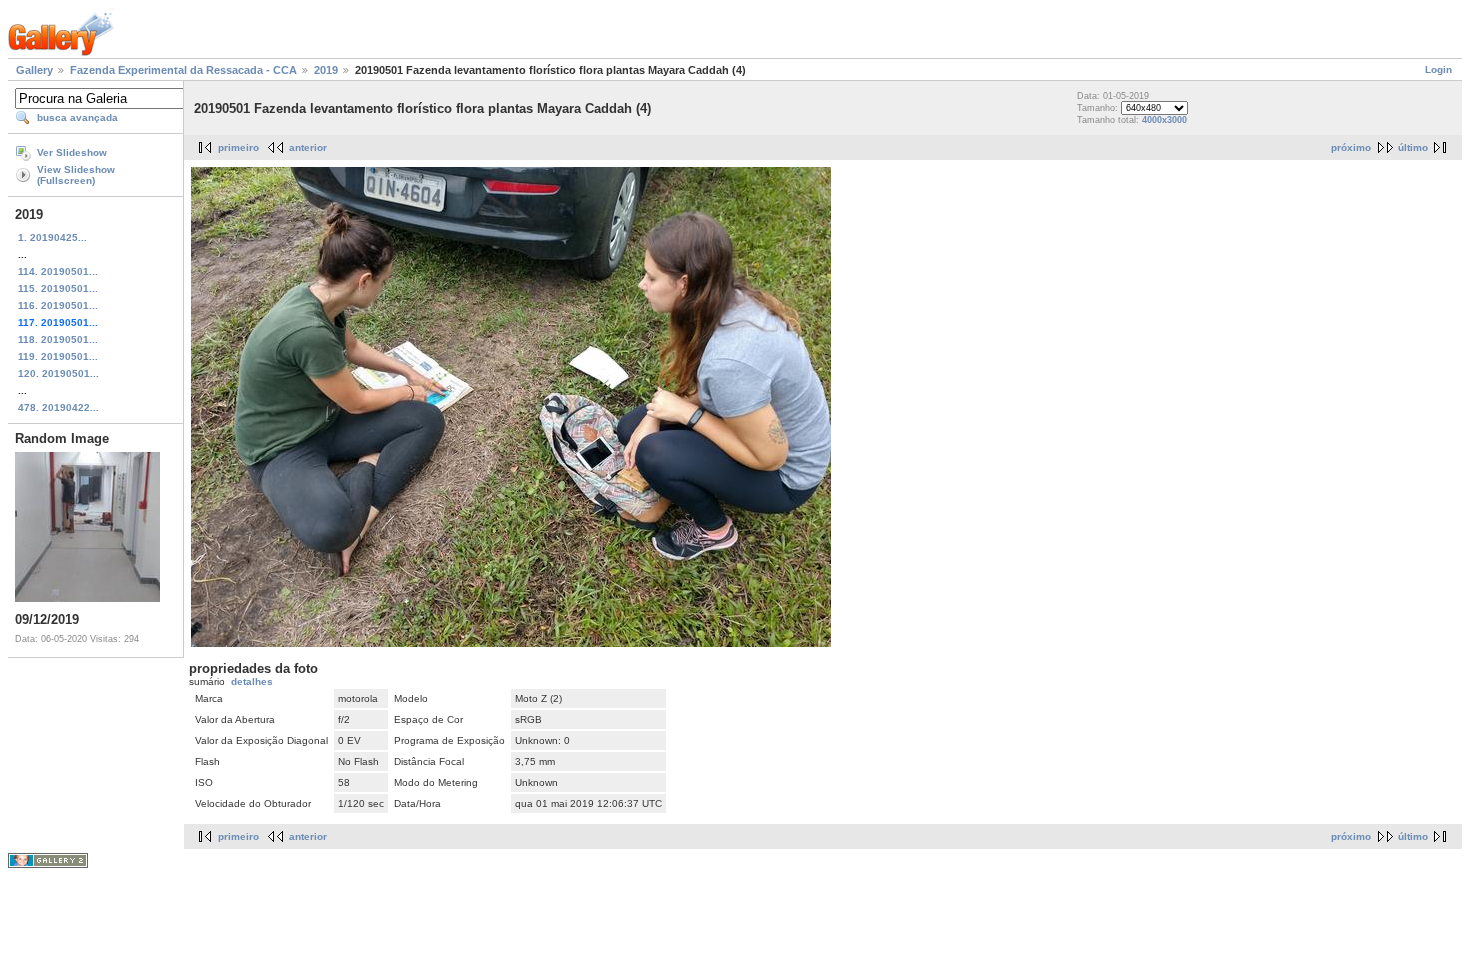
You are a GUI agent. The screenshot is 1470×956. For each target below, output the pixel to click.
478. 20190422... (58, 407)
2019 (326, 70)
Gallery (34, 70)
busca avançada (77, 117)
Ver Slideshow (72, 152)
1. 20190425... (52, 237)
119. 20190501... (58, 356)
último (1413, 147)
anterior (308, 147)
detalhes (252, 681)
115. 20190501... (58, 288)
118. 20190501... (58, 339)
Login (1438, 69)
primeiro (238, 147)
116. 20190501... (58, 305)
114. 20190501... (58, 271)
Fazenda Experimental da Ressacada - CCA (183, 70)
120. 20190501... (58, 373)
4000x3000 (1164, 120)
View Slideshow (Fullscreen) (76, 175)
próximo (1351, 147)
